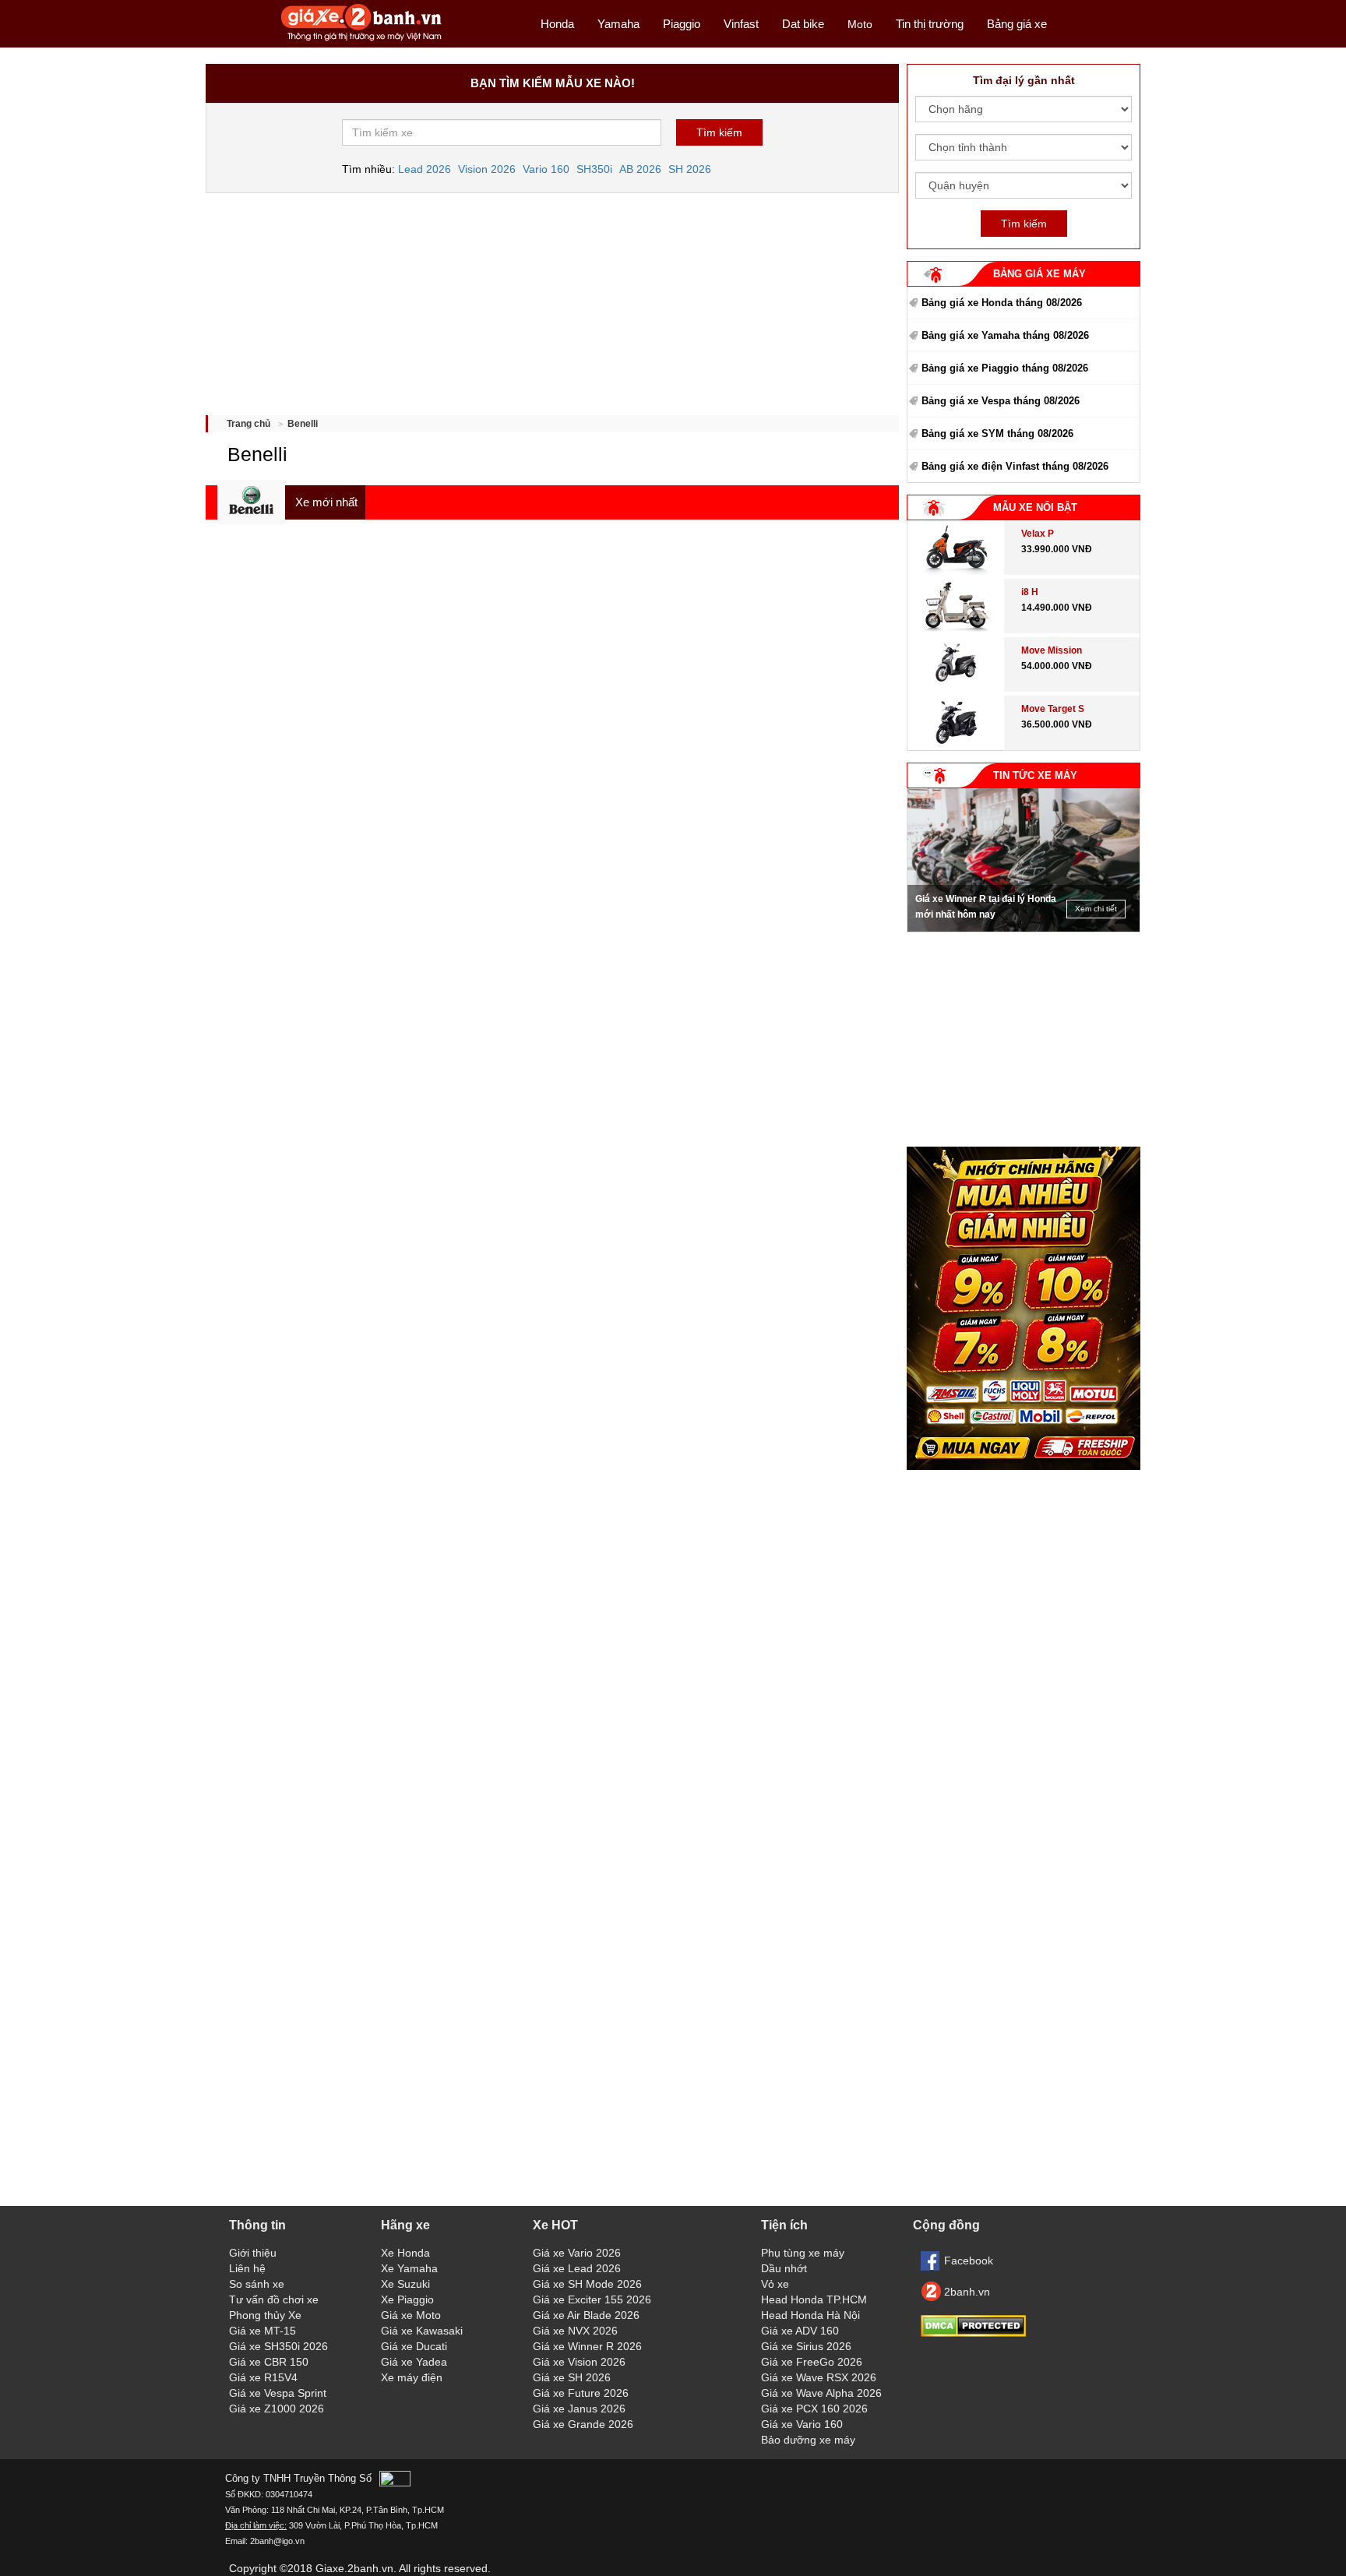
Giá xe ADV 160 (800, 2331)
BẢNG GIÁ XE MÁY (1039, 274)
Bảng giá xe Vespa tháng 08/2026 (1001, 401)
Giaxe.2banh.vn (354, 2568)
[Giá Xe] (362, 40)
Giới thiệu (253, 2253)
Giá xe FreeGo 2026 (812, 2362)
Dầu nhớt (784, 2268)
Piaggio (682, 24)
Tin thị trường (930, 24)
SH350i (594, 169)
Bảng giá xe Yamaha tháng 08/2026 (1005, 335)
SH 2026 (690, 169)
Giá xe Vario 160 (802, 2424)
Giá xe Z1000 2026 (277, 2409)
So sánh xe (257, 2284)
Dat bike (803, 24)
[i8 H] (956, 629)
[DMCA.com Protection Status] (973, 2333)
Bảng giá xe (1017, 24)
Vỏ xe (775, 2284)
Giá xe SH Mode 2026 (587, 2284)
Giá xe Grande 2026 (583, 2424)
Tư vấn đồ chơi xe (274, 2299)
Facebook (969, 2261)
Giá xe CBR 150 (269, 2362)
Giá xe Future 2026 (581, 2393)
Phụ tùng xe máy (803, 2253)
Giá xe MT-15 (263, 2331)
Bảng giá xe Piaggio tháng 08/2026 (1005, 368)
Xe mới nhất (326, 502)
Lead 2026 (425, 169)
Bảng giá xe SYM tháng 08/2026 (997, 433)
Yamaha (618, 24)
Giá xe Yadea (414, 2362)
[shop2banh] (1024, 1466)
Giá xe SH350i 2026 (278, 2346)
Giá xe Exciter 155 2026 (592, 2299)
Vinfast (741, 24)
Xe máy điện (412, 2377)
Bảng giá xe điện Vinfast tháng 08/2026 (1015, 466)
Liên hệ (247, 2268)
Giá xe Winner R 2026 (587, 2346)
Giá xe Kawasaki (422, 2331)
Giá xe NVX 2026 (575, 2331)
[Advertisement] (552, 298)
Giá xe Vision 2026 (579, 2362)
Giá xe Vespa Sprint (278, 2393)
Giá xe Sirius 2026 (806, 2346)
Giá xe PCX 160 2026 (814, 2409)
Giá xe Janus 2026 (579, 2409)
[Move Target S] (956, 746)
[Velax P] (956, 571)
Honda (557, 24)
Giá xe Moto (411, 2315)
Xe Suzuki (405, 2284)
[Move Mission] (956, 688)
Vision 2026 (487, 169)
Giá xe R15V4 (263, 2377)
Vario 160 (546, 169)
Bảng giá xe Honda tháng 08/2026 (1002, 303)
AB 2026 (640, 169)
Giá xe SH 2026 (572, 2377)
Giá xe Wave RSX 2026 (819, 2377)
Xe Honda (405, 2253)
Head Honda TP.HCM (814, 2299)
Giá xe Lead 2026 (577, 2268)
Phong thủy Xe (265, 2315)
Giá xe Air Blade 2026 (586, 2315)
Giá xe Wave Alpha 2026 (821, 2393)
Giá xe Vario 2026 (577, 2253)
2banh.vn (967, 2292)
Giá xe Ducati (414, 2346)
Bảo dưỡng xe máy (808, 2440)
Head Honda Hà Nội (810, 2315)
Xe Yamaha (409, 2268)
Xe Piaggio (407, 2299)
